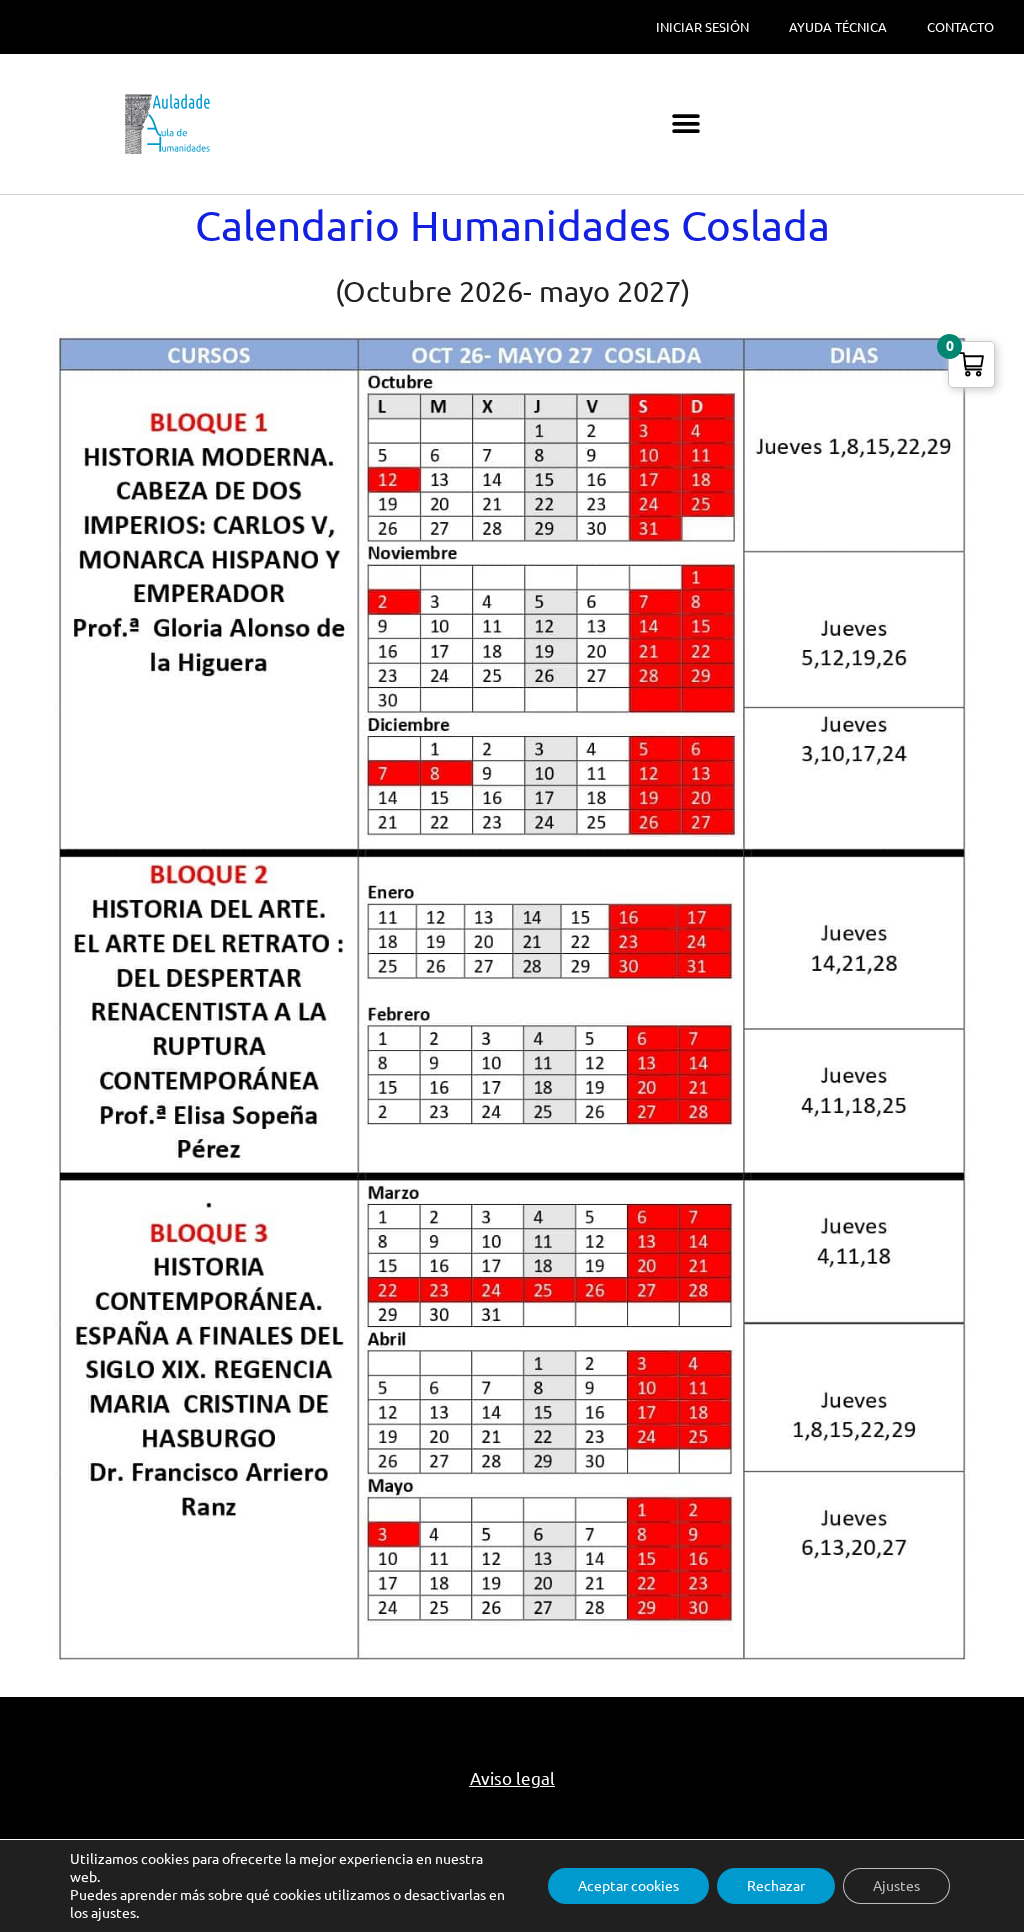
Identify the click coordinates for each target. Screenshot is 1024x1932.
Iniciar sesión (702, 27)
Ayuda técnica (838, 27)
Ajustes (896, 1886)
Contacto (960, 27)
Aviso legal (512, 1778)
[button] (686, 124)
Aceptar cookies (628, 1886)
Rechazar (776, 1886)
